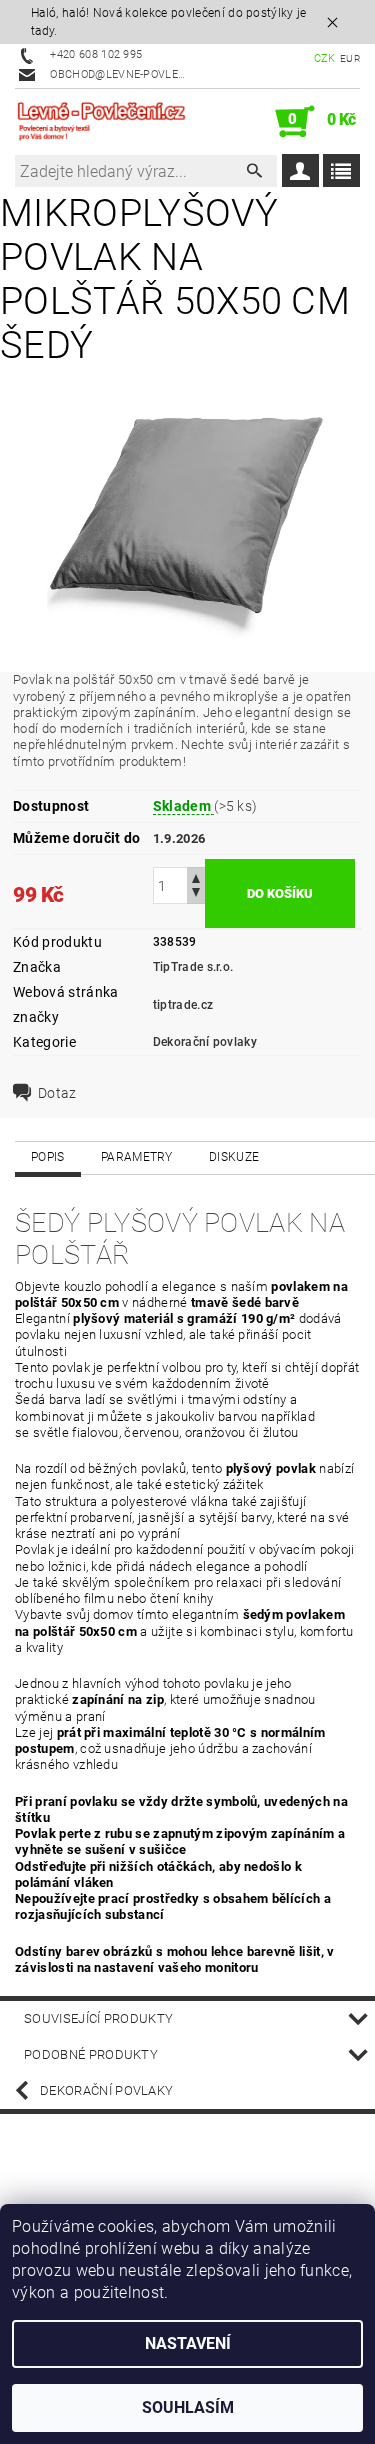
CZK (325, 58)
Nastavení (188, 2343)
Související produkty (98, 2018)
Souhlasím (188, 2407)
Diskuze (234, 1157)
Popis (48, 1157)
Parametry (137, 1157)
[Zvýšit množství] (196, 876)
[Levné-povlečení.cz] (101, 122)
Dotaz (57, 1093)
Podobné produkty (91, 2054)
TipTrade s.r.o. (193, 967)
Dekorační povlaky (205, 1042)
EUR (350, 58)
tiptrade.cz (183, 1005)
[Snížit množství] (196, 894)
